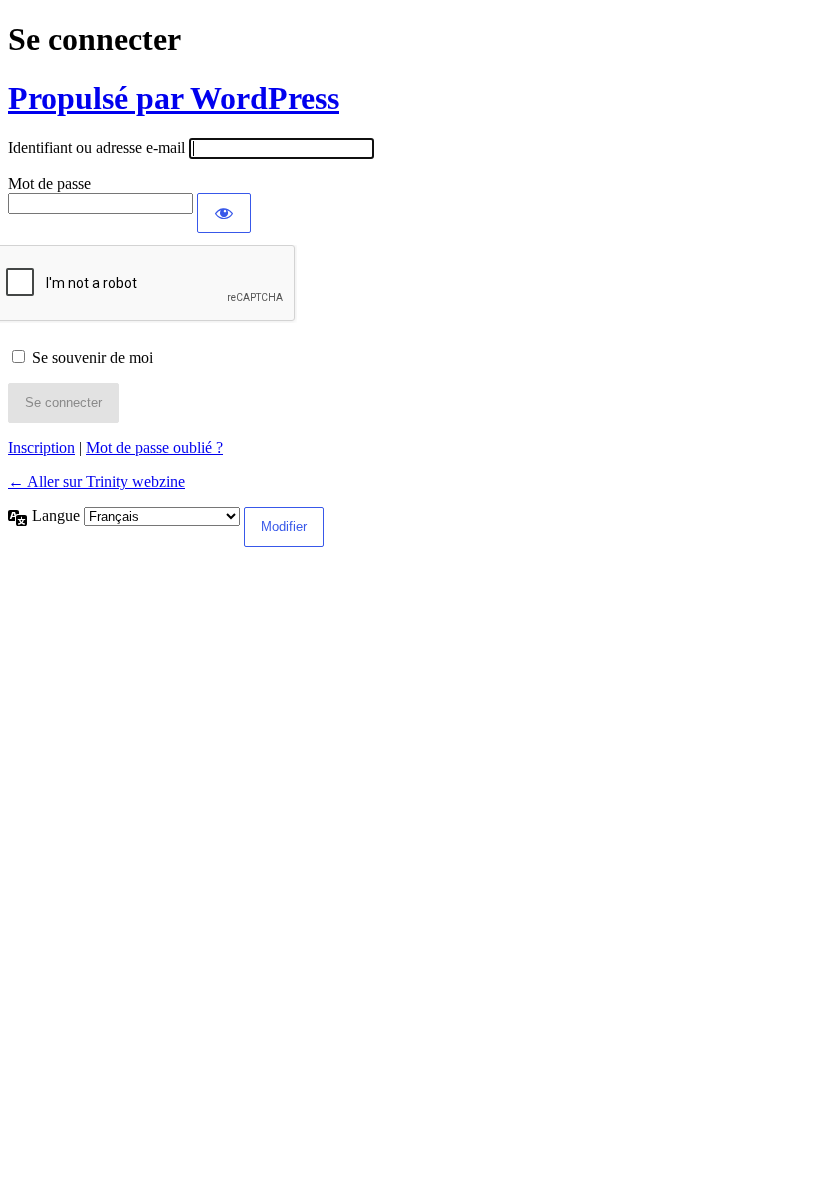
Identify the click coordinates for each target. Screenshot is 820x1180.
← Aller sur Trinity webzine (96, 481)
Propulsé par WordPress (173, 98)
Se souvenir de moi (92, 357)
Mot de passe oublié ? (154, 447)
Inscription (41, 447)
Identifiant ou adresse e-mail (96, 147)
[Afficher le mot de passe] (224, 213)
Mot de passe (49, 183)
